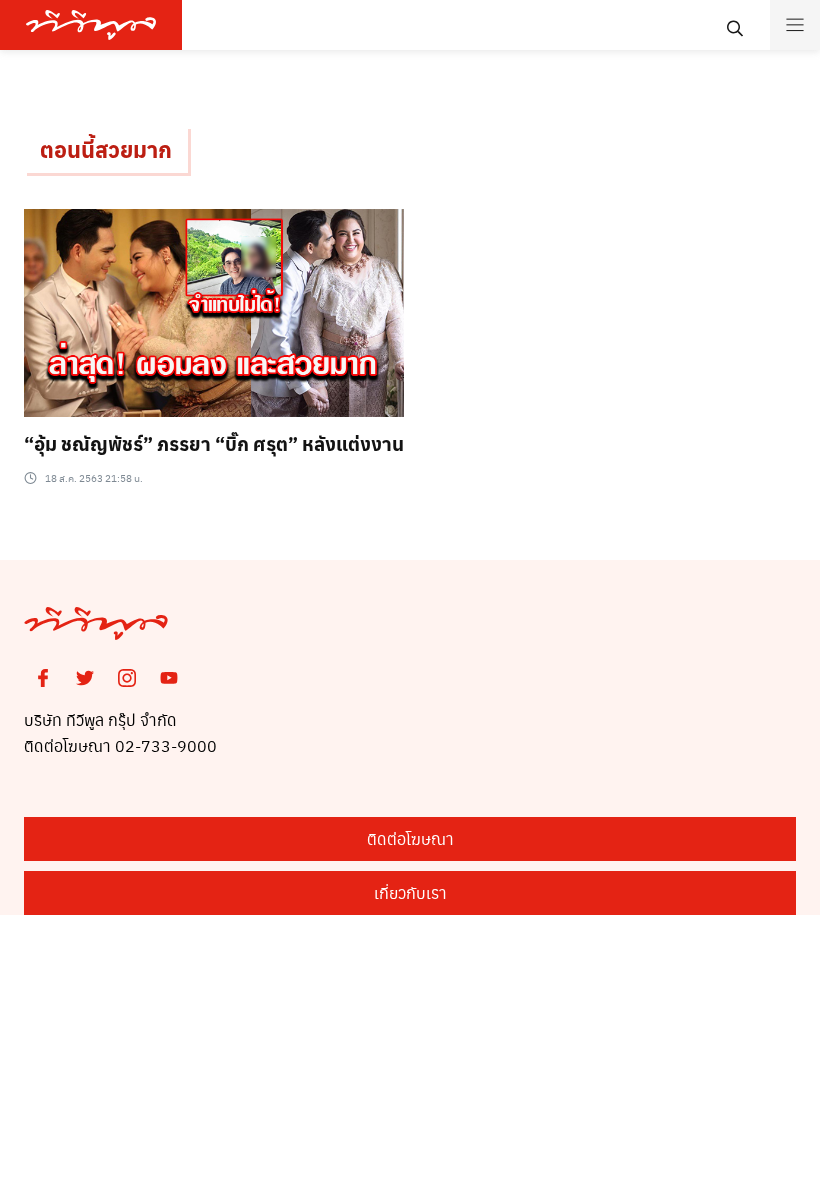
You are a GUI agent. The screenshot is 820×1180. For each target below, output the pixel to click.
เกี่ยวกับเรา (410, 892)
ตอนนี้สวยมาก (106, 149)
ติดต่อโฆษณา (410, 838)
